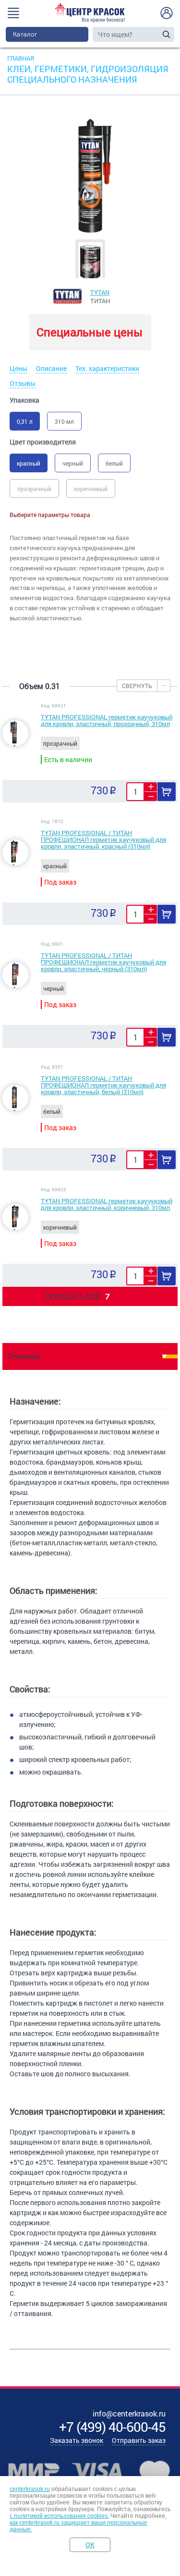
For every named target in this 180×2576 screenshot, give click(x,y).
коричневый (91, 489)
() (112, 2427)
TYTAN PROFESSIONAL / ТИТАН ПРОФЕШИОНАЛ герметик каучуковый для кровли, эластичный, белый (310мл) (103, 1085)
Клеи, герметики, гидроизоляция (88, 69)
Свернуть (137, 686)
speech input (157, 34)
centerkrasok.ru (30, 2489)
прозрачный (34, 489)
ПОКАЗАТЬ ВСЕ (78, 1296)
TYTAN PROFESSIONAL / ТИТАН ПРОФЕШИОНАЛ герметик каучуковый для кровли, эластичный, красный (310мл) (103, 839)
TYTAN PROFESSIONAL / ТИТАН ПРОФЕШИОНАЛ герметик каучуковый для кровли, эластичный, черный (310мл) (103, 962)
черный (73, 463)
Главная (21, 58)
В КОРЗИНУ (167, 792)
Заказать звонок (77, 2440)
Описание (51, 368)
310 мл (64, 421)
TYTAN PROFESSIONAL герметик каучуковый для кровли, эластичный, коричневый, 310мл (107, 1204)
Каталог (25, 34)
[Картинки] (90, 261)
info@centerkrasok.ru (129, 2413)
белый (114, 463)
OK (90, 2545)
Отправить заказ (139, 2440)
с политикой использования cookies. (59, 2516)
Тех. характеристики (107, 368)
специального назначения (72, 79)
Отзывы (23, 383)
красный (29, 463)
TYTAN (100, 292)
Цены (18, 368)
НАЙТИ (166, 34)
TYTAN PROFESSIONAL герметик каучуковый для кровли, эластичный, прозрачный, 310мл (107, 720)
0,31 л (25, 421)
